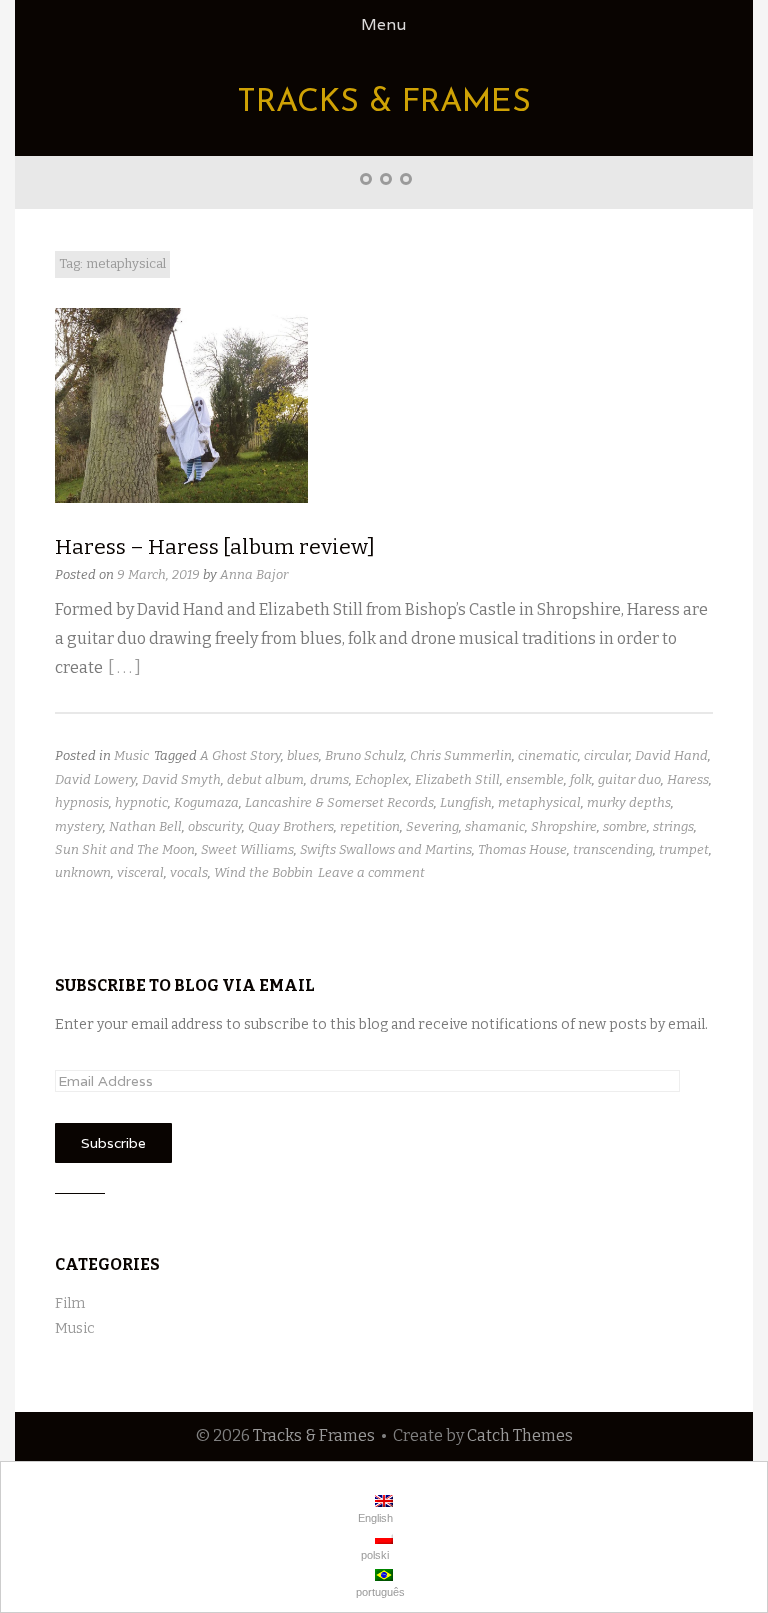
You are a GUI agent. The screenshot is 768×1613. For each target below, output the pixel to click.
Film (70, 1303)
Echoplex (382, 779)
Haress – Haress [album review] (215, 547)
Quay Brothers (291, 826)
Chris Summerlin (461, 755)
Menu (383, 24)
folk (581, 779)
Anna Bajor (254, 574)
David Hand (671, 755)
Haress (688, 779)
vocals (189, 872)
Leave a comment (371, 872)
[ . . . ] (124, 667)
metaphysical (539, 802)
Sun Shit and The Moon (125, 849)
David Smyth (181, 779)
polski (373, 1555)
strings (673, 826)
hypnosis (82, 802)
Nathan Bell (145, 826)
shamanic (495, 826)
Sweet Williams (247, 849)
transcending (613, 849)
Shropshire (564, 826)
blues (303, 755)
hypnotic (141, 802)
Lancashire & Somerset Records (339, 802)
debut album (265, 779)
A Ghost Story (240, 755)
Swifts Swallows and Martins (386, 849)
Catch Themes (520, 1435)
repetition (370, 826)
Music (131, 755)
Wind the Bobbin (263, 872)
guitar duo (629, 779)
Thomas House (522, 849)
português (379, 1592)
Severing (432, 826)
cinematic (548, 755)
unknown (83, 872)
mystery (79, 826)
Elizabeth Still (457, 779)
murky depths (629, 802)
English (374, 1518)
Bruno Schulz (364, 755)
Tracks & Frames (384, 103)
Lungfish (466, 802)
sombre (625, 826)
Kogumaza (206, 802)
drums (329, 779)
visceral (140, 872)
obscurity (215, 826)
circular (606, 755)
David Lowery (95, 779)
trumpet (684, 849)
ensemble (535, 779)
